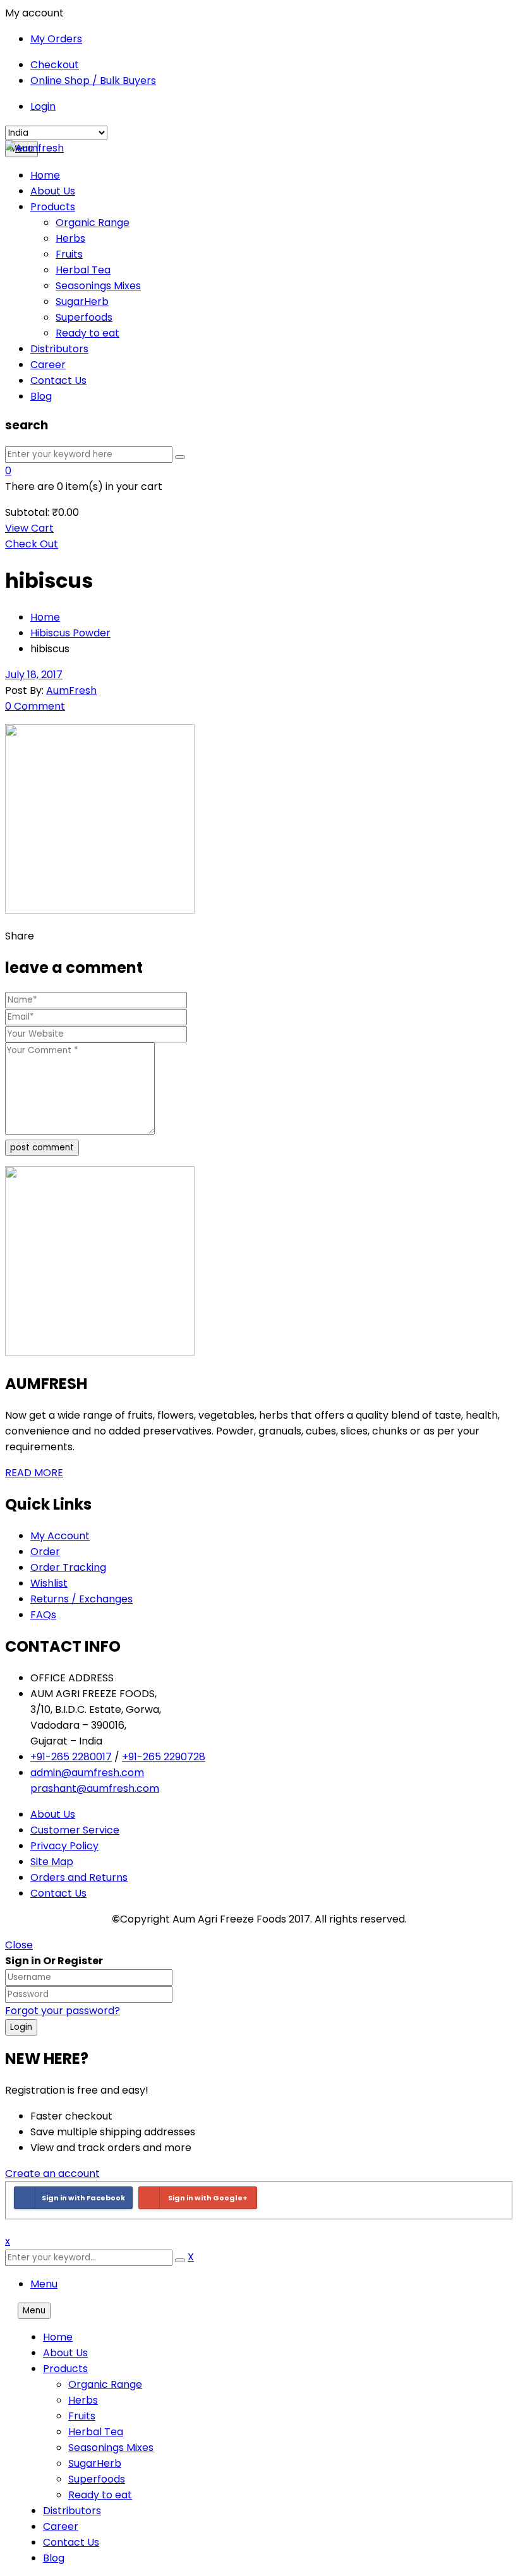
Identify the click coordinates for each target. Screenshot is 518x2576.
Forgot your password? (63, 2011)
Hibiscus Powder (70, 633)
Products (65, 2369)
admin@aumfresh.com (87, 1773)
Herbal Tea (96, 2432)
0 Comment (35, 706)
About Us (65, 2353)
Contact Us (71, 2542)
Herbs (83, 2400)
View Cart (29, 528)
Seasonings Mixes (111, 2448)
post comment (42, 1148)
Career (61, 2526)
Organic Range (105, 2384)
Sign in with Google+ (208, 2198)
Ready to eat (100, 2495)
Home (45, 617)
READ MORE (34, 1473)
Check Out (32, 544)
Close (19, 1945)
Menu (44, 2284)
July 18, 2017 (34, 675)
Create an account (52, 2173)
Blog (54, 2558)
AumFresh (71, 690)
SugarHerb (95, 2463)
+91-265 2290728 (164, 1757)
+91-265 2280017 (71, 1757)
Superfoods (97, 2479)
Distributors (72, 2511)
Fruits (82, 2416)
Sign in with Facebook (83, 2198)
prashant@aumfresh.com (95, 1788)
